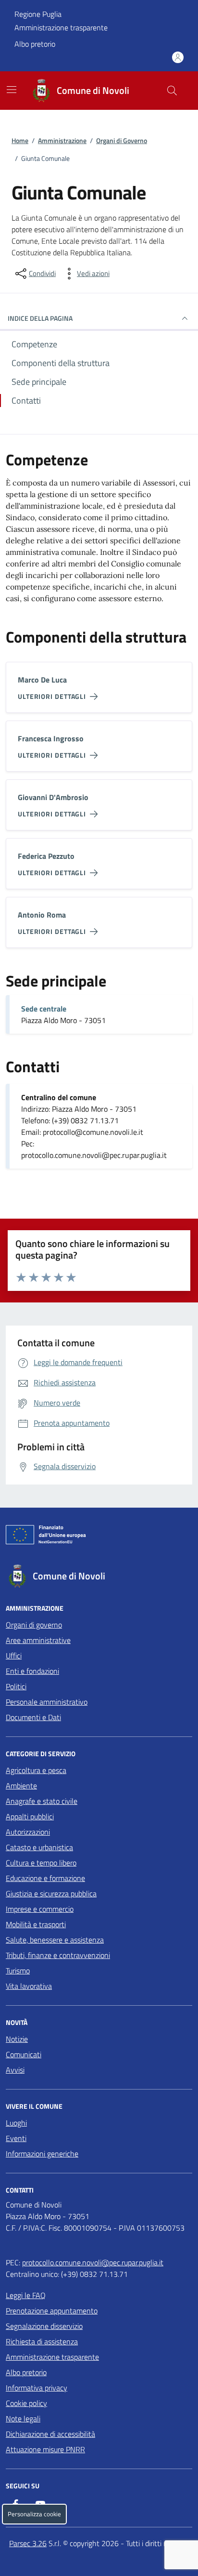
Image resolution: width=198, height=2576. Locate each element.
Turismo (18, 1971)
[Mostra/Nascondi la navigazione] (12, 90)
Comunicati (24, 2054)
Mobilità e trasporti (36, 1924)
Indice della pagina (40, 318)
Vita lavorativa (29, 1986)
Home (20, 140)
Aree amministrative (38, 1640)
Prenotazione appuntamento (52, 2311)
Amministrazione (62, 140)
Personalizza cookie (34, 2514)
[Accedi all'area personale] (178, 57)
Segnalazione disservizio (44, 2326)
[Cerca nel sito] (172, 91)
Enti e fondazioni (32, 1671)
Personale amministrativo (47, 1702)
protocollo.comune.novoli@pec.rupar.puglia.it (93, 2262)
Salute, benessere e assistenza (55, 1940)
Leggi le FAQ (26, 2295)
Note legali (23, 2418)
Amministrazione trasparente (61, 27)
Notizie (17, 2039)
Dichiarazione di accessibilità (50, 2434)
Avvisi (15, 2070)
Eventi (16, 2138)
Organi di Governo (122, 140)
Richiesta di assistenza (42, 2341)
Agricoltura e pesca (36, 1770)
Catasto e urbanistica (39, 1847)
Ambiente (21, 1786)
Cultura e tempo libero (41, 1863)
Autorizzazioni (28, 1832)
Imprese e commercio (40, 1909)
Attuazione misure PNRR (45, 2449)
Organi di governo (34, 1625)
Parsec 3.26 (28, 2543)
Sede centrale (44, 1009)
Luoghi (16, 2123)
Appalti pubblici (30, 1816)
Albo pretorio (35, 44)
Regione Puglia (38, 14)
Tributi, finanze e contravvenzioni (58, 1955)
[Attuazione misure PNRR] (99, 1537)
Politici (16, 1686)
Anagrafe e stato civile (42, 1801)
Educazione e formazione (45, 1878)
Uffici (14, 1656)
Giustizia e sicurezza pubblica (51, 1893)
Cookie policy (26, 2403)
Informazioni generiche (42, 2154)
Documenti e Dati (33, 1717)
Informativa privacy (37, 2388)
